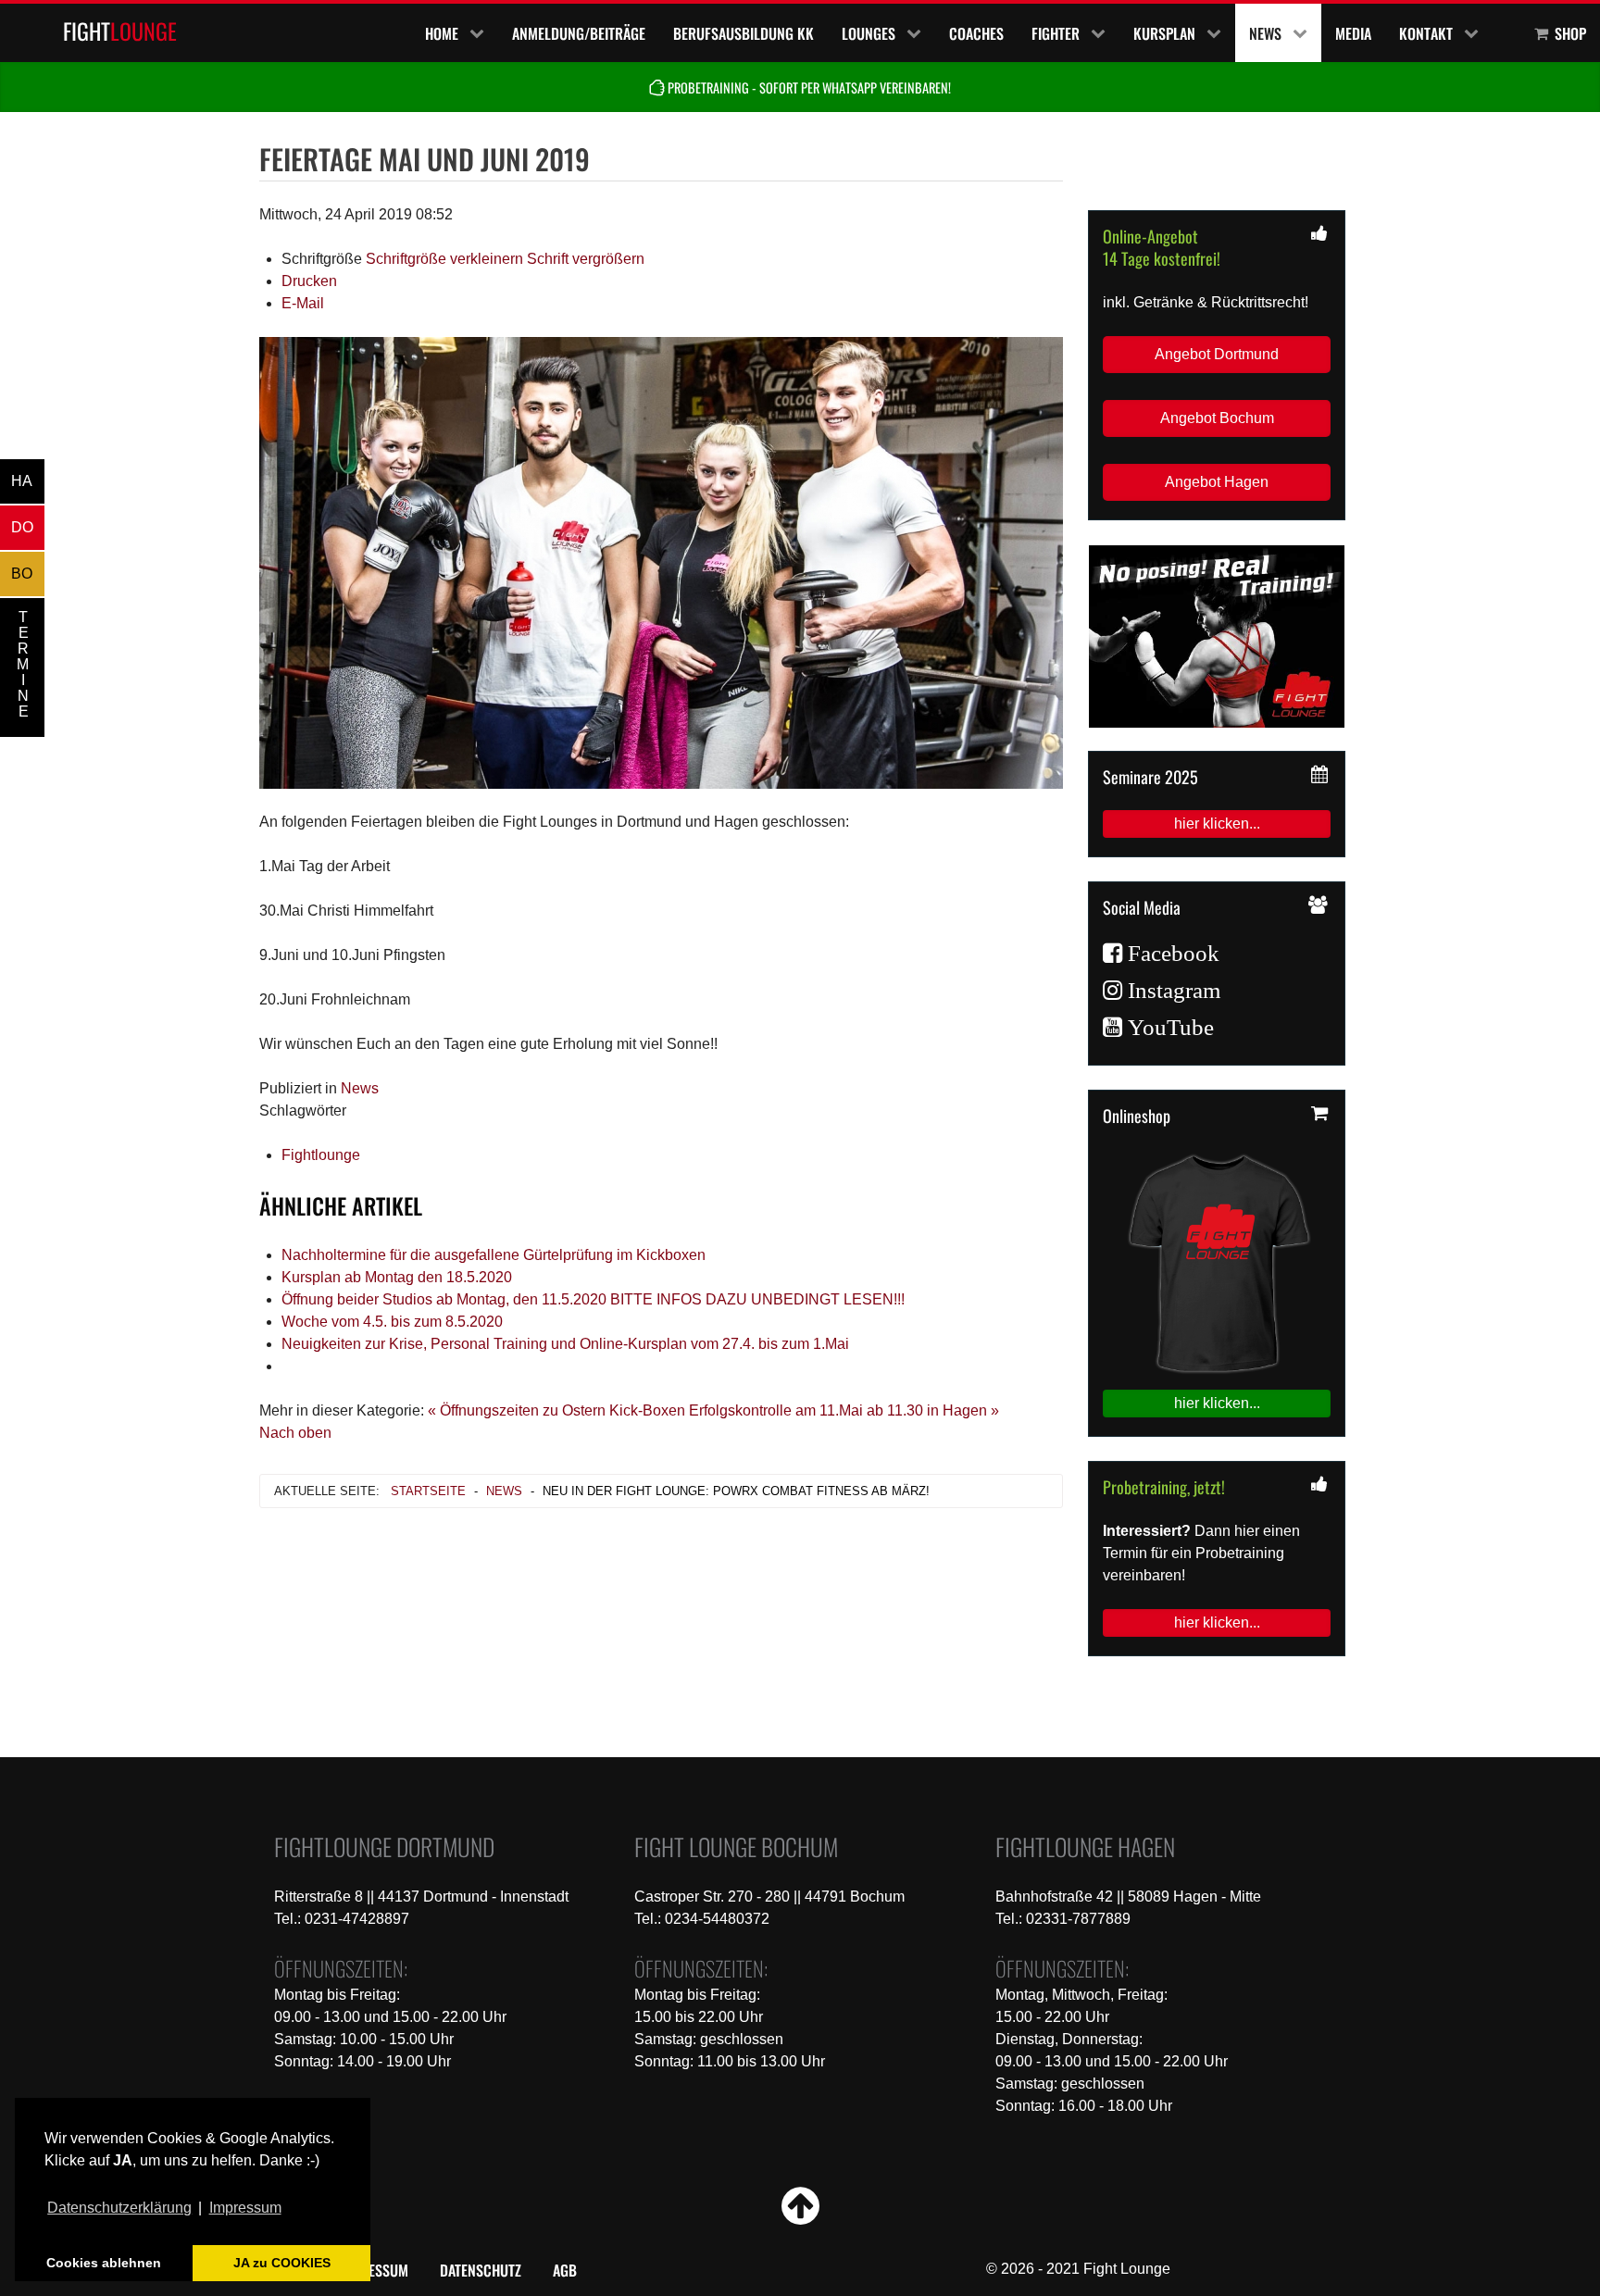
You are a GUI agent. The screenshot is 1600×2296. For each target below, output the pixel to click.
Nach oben (295, 1433)
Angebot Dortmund (1217, 354)
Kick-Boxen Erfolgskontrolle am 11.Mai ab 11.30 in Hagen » (804, 1410)
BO (22, 574)
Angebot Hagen (1217, 482)
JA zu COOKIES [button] (282, 2263)
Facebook (1171, 954)
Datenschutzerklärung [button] (119, 2208)
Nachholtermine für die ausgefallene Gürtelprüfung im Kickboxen (494, 1255)
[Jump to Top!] (800, 2217)
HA (22, 481)
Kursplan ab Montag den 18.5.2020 (397, 1277)
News (360, 1088)
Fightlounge (321, 1155)
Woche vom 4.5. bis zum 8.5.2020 (392, 1322)
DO (22, 527)
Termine (23, 664)
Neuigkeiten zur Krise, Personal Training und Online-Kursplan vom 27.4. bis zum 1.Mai (565, 1344)
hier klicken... (1217, 824)
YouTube (1168, 1028)
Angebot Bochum (1217, 418)
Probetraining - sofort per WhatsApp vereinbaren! (808, 87)
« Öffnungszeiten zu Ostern (517, 1410)
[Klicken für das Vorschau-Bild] (661, 562)
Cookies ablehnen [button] (104, 2263)
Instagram (1171, 991)
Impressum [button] (245, 2208)
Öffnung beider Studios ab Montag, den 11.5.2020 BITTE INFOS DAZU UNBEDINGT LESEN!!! (593, 1299)
